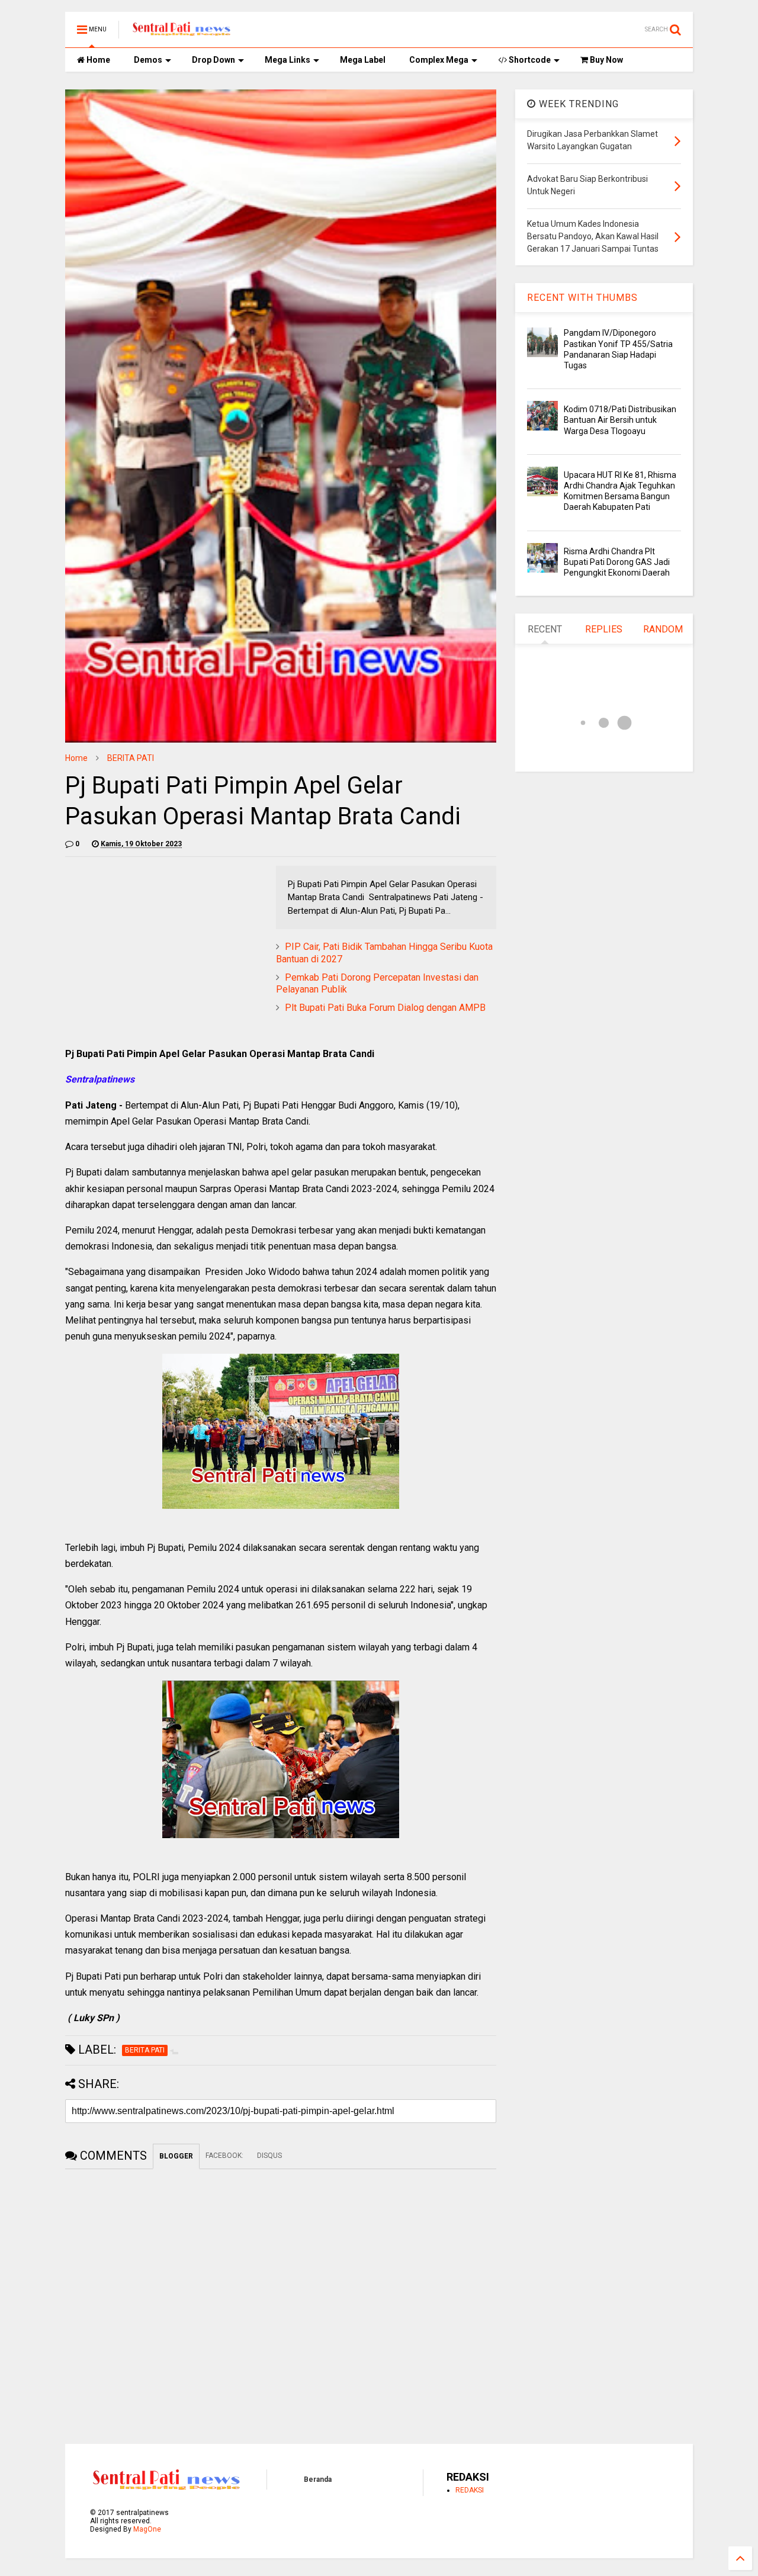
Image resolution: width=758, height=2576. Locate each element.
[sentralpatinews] (183, 33)
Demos (148, 60)
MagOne (147, 2529)
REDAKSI (470, 2490)
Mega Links (288, 60)
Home (97, 60)
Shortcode (529, 60)
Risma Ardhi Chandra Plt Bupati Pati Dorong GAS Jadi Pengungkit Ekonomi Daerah (617, 562)
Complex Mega (439, 60)
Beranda (318, 2479)
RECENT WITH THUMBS (582, 298)
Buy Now (606, 60)
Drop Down (213, 60)
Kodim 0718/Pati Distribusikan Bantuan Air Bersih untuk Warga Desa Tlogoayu (620, 420)
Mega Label (363, 60)
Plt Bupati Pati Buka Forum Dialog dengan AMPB (385, 1008)
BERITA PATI (131, 758)
